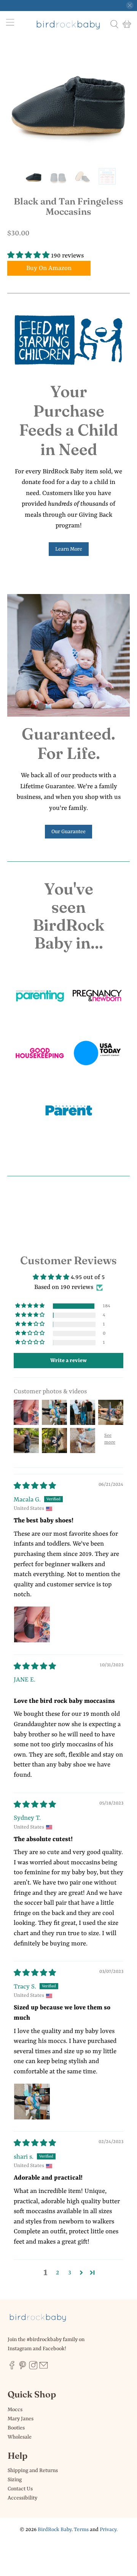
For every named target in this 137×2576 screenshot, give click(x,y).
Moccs (15, 2410)
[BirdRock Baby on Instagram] (33, 2368)
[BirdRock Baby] (68, 24)
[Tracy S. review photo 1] (32, 2102)
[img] (35, 1486)
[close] (130, 5)
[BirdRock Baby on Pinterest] (23, 2368)
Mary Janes (21, 2419)
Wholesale (20, 2437)
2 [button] (57, 2273)
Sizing (15, 2480)
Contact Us (20, 2489)
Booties (16, 2428)
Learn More (69, 549)
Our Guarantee (68, 832)
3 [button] (70, 2273)
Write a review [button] (68, 1361)
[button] (28, 256)
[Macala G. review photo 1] (32, 1624)
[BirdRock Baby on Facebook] (12, 2368)
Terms (81, 2530)
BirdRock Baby (55, 2530)
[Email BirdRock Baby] (44, 2368)
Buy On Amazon (49, 268)
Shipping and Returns (33, 2471)
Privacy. (109, 2530)
